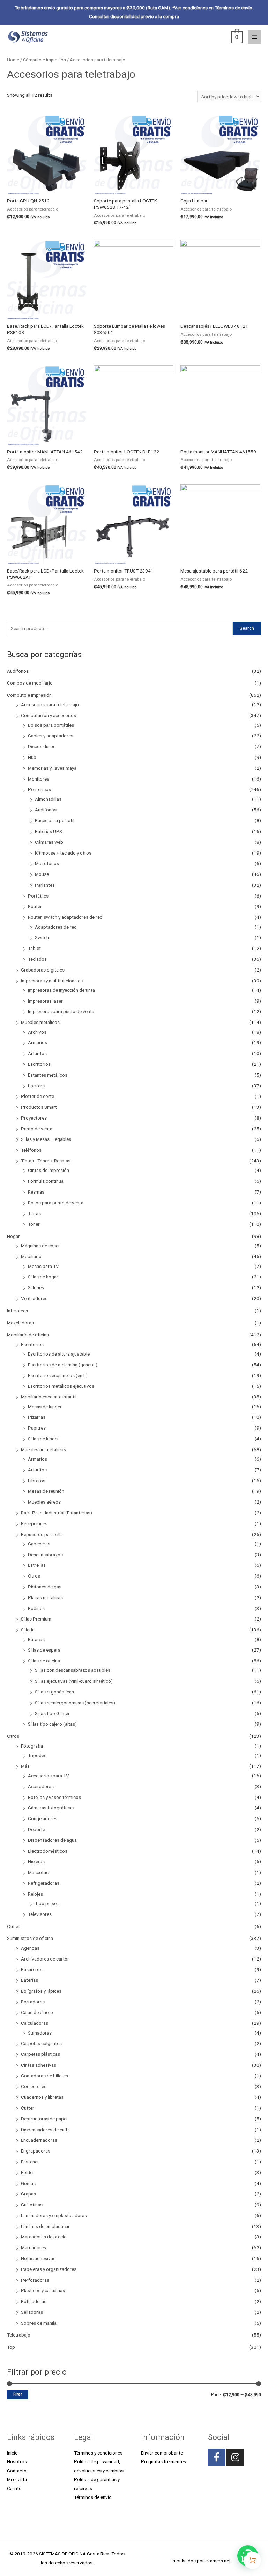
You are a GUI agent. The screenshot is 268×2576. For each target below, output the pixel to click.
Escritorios (39, 1064)
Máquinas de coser (40, 1246)
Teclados (37, 959)
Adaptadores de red (56, 927)
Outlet (13, 1926)
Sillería (28, 1630)
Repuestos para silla (42, 1534)
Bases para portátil (55, 820)
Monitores (39, 779)
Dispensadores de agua (52, 1840)
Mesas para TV (43, 1266)
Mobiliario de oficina (28, 1335)
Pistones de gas (45, 1587)
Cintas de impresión (49, 1170)
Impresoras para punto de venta (61, 1011)
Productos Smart (39, 1107)
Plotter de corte (38, 1096)
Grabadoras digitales (43, 970)
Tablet (34, 948)
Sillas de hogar (43, 1277)
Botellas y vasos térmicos (54, 1797)
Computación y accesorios (49, 715)
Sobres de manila (39, 2323)
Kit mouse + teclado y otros (63, 853)
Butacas (36, 1639)
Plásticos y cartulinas (43, 2290)
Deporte (36, 1829)
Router (35, 906)
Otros (34, 1576)
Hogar (13, 1236)
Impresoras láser (45, 1001)
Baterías (29, 1980)
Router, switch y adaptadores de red (65, 917)
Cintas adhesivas (39, 2065)
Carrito (14, 2488)
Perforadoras (35, 2280)
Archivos (37, 1032)
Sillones (36, 1287)
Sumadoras (40, 2033)
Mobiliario (31, 1256)
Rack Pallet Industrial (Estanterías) (57, 1513)
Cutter (28, 2108)
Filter (18, 2394)
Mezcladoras (20, 1323)
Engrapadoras (36, 2151)
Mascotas (38, 1872)
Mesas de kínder (45, 1407)
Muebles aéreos (44, 1502)
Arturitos (37, 1053)
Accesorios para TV (49, 1776)
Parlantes (45, 885)
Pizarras (37, 1417)
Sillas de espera (44, 1650)
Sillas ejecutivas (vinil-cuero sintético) (74, 1681)
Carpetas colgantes (41, 2043)
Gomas (28, 2183)
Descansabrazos (45, 1555)
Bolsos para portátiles (51, 725)
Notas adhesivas (38, 2258)
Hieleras (36, 1861)
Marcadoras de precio (44, 2237)
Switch (42, 937)
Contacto (17, 2471)
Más (25, 1766)
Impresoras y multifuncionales (52, 981)
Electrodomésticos (48, 1851)
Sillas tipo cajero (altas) (52, 1724)
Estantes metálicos (48, 1075)
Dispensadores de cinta (45, 2130)
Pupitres (37, 1428)
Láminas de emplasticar (45, 2226)
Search (247, 628)
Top (11, 2347)
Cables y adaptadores (51, 736)
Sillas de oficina (44, 1661)
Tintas (34, 1213)
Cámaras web (49, 842)
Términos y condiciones (98, 2453)
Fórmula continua (46, 1181)
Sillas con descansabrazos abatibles (73, 1670)
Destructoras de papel (44, 2119)
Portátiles (38, 896)
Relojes (35, 1894)
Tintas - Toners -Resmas (46, 1161)
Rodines (36, 1608)
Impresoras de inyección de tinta (61, 990)
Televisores (40, 1914)
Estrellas (37, 1565)
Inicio (12, 2453)
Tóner (34, 1224)
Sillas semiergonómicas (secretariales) (75, 1703)
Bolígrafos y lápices (41, 1991)
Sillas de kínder (43, 1439)
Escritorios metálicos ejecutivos (61, 1386)
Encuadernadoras (39, 2140)
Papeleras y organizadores (49, 2269)
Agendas (30, 1948)
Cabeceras (39, 1544)
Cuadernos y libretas (42, 2097)
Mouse (42, 874)
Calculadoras (35, 2023)
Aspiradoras (41, 1786)
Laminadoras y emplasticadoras (54, 2215)
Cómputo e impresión (29, 695)
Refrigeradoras (44, 1883)
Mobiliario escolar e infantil (49, 1397)
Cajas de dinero (37, 2012)
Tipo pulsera (48, 1903)
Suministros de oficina (30, 1938)
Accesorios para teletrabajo (50, 704)
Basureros (32, 1969)
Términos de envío (93, 2497)
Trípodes (37, 1755)
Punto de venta (37, 1129)
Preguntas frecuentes (163, 2461)
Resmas (36, 1192)
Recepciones (34, 1523)
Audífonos (18, 671)
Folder (28, 2172)
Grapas (28, 2194)
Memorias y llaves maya (52, 768)
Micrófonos (47, 863)
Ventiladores (34, 1298)
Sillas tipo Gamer (52, 1713)
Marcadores (33, 2247)
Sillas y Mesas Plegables (46, 1139)
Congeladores (43, 1818)
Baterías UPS (49, 831)
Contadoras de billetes (44, 2076)
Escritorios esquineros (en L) (58, 1375)
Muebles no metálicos (43, 1449)
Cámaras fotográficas (51, 1808)
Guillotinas (32, 2205)
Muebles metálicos (40, 1022)
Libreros (37, 1481)
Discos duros (42, 746)
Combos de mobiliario (30, 683)
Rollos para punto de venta (56, 1203)
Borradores (33, 2002)
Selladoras (32, 2312)
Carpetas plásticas (40, 2054)
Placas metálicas (45, 1597)
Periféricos (39, 789)
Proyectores (34, 1118)
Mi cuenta (17, 2479)
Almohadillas (48, 799)
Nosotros (17, 2461)
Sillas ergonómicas (54, 1692)
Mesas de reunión (46, 1491)
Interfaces (17, 1311)
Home (13, 60)
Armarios (38, 1042)
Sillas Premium (36, 1619)
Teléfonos (31, 1150)
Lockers (36, 1086)
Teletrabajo (19, 2335)
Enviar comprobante (162, 2453)
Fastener (30, 2162)
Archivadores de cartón (45, 1959)
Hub (32, 757)
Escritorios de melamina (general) (63, 1365)
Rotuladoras (34, 2301)
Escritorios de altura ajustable (59, 1354)
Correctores (34, 2086)
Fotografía (32, 1746)
